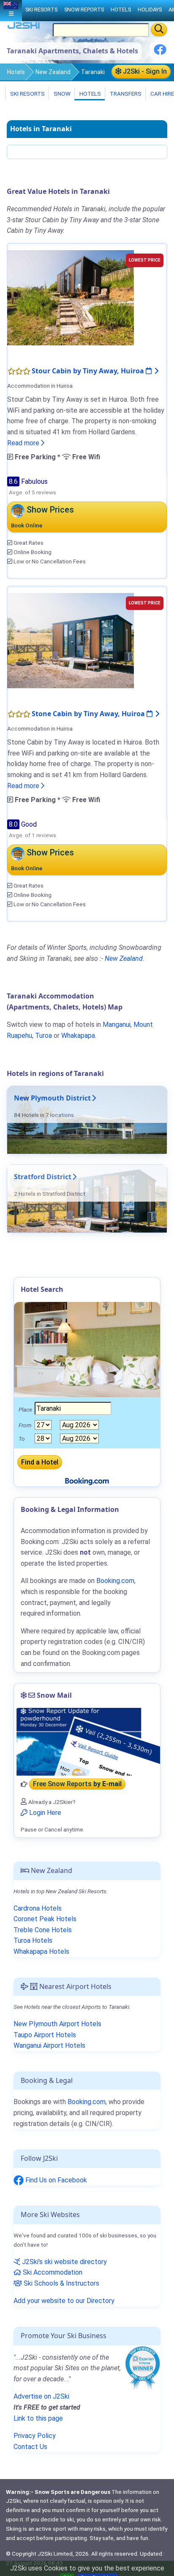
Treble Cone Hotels (43, 1930)
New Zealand (53, 72)
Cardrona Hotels (38, 1908)
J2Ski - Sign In (144, 71)
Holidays (150, 10)
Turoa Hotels (33, 1940)
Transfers (125, 94)
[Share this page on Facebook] (160, 53)
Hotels (16, 72)
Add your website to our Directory (64, 2301)
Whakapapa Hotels (41, 1951)
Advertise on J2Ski (41, 2396)
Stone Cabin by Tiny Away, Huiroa (89, 714)
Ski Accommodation (52, 2272)
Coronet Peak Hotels (45, 1919)
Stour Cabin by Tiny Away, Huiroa (89, 371)
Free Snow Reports (77, 1784)
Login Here (44, 1813)
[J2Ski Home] (24, 27)
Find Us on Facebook (55, 2180)
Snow (61, 94)
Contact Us (30, 2447)
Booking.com (87, 2102)
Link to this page (38, 2418)
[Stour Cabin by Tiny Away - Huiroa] (71, 297)
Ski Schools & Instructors (61, 2283)
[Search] (159, 30)
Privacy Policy (35, 2436)
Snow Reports (84, 10)
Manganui (117, 1025)
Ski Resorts (27, 94)
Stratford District (43, 1177)
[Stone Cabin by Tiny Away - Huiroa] (71, 640)
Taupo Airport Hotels (45, 2035)
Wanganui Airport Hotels (49, 2045)
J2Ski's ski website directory (64, 2262)
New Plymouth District (52, 1098)
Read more (24, 443)
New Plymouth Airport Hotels (57, 2024)
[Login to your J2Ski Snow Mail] (87, 1742)
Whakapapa (78, 1036)
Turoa (43, 1036)
